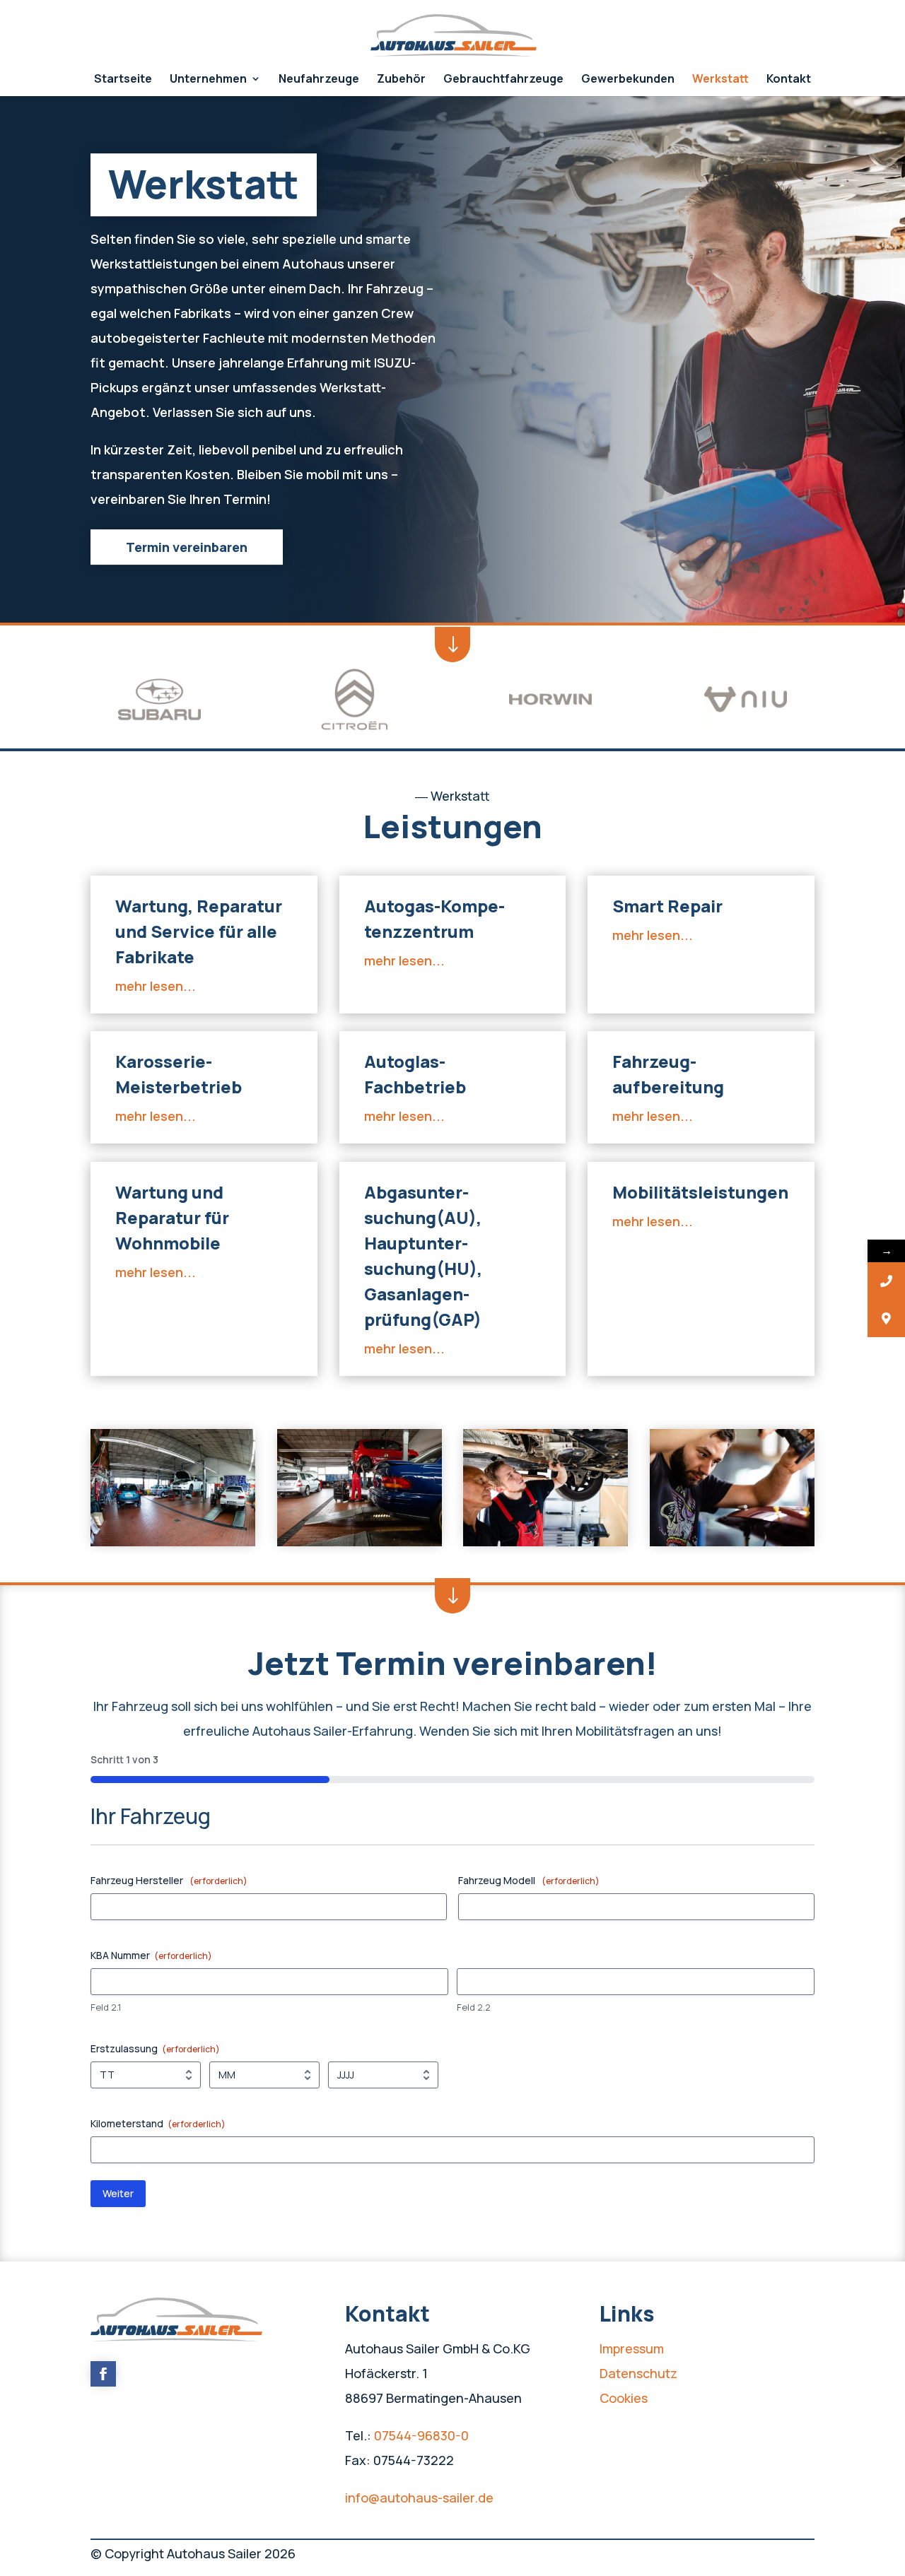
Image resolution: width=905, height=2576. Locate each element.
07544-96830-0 (421, 2435)
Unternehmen (208, 80)
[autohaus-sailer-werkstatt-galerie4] (732, 1542)
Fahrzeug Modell (529, 1880)
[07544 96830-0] (886, 1281)
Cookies (624, 2398)
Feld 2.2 (474, 2007)
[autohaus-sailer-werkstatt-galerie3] (545, 1542)
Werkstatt (720, 80)
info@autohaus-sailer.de (419, 2498)
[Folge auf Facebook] (103, 2374)
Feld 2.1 (106, 2007)
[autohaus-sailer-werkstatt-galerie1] (173, 1542)
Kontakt (789, 80)
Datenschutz (638, 2373)
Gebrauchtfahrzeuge (503, 80)
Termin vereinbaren (187, 547)
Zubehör (401, 80)
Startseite (123, 80)
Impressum (632, 2348)
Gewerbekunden (628, 80)
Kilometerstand (158, 2123)
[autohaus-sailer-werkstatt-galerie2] (360, 1542)
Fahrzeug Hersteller (169, 1880)
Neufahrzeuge (319, 80)
